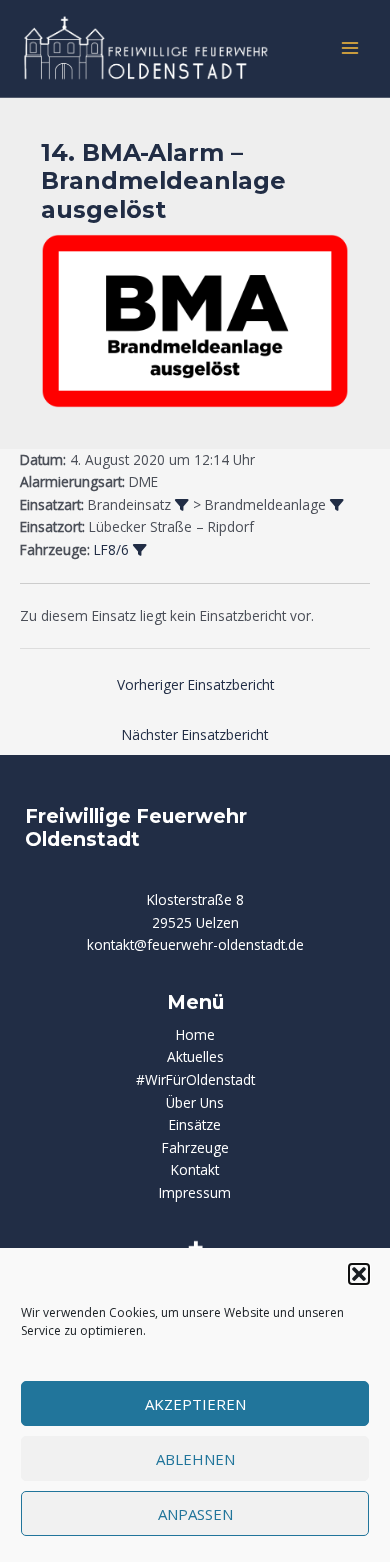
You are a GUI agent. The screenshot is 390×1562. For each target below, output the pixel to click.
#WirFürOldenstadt (195, 1079)
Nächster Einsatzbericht (195, 734)
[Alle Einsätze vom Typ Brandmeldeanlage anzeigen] (337, 506)
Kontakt (195, 1169)
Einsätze (195, 1124)
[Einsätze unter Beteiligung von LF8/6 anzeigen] (140, 551)
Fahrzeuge (195, 1147)
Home (195, 1034)
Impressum (195, 1192)
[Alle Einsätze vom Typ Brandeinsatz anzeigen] (182, 506)
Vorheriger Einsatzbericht (195, 684)
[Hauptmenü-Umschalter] (350, 48)
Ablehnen (195, 1459)
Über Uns (195, 1102)
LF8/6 (111, 549)
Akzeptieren (195, 1404)
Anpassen (195, 1514)
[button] (359, 1274)
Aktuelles (195, 1056)
